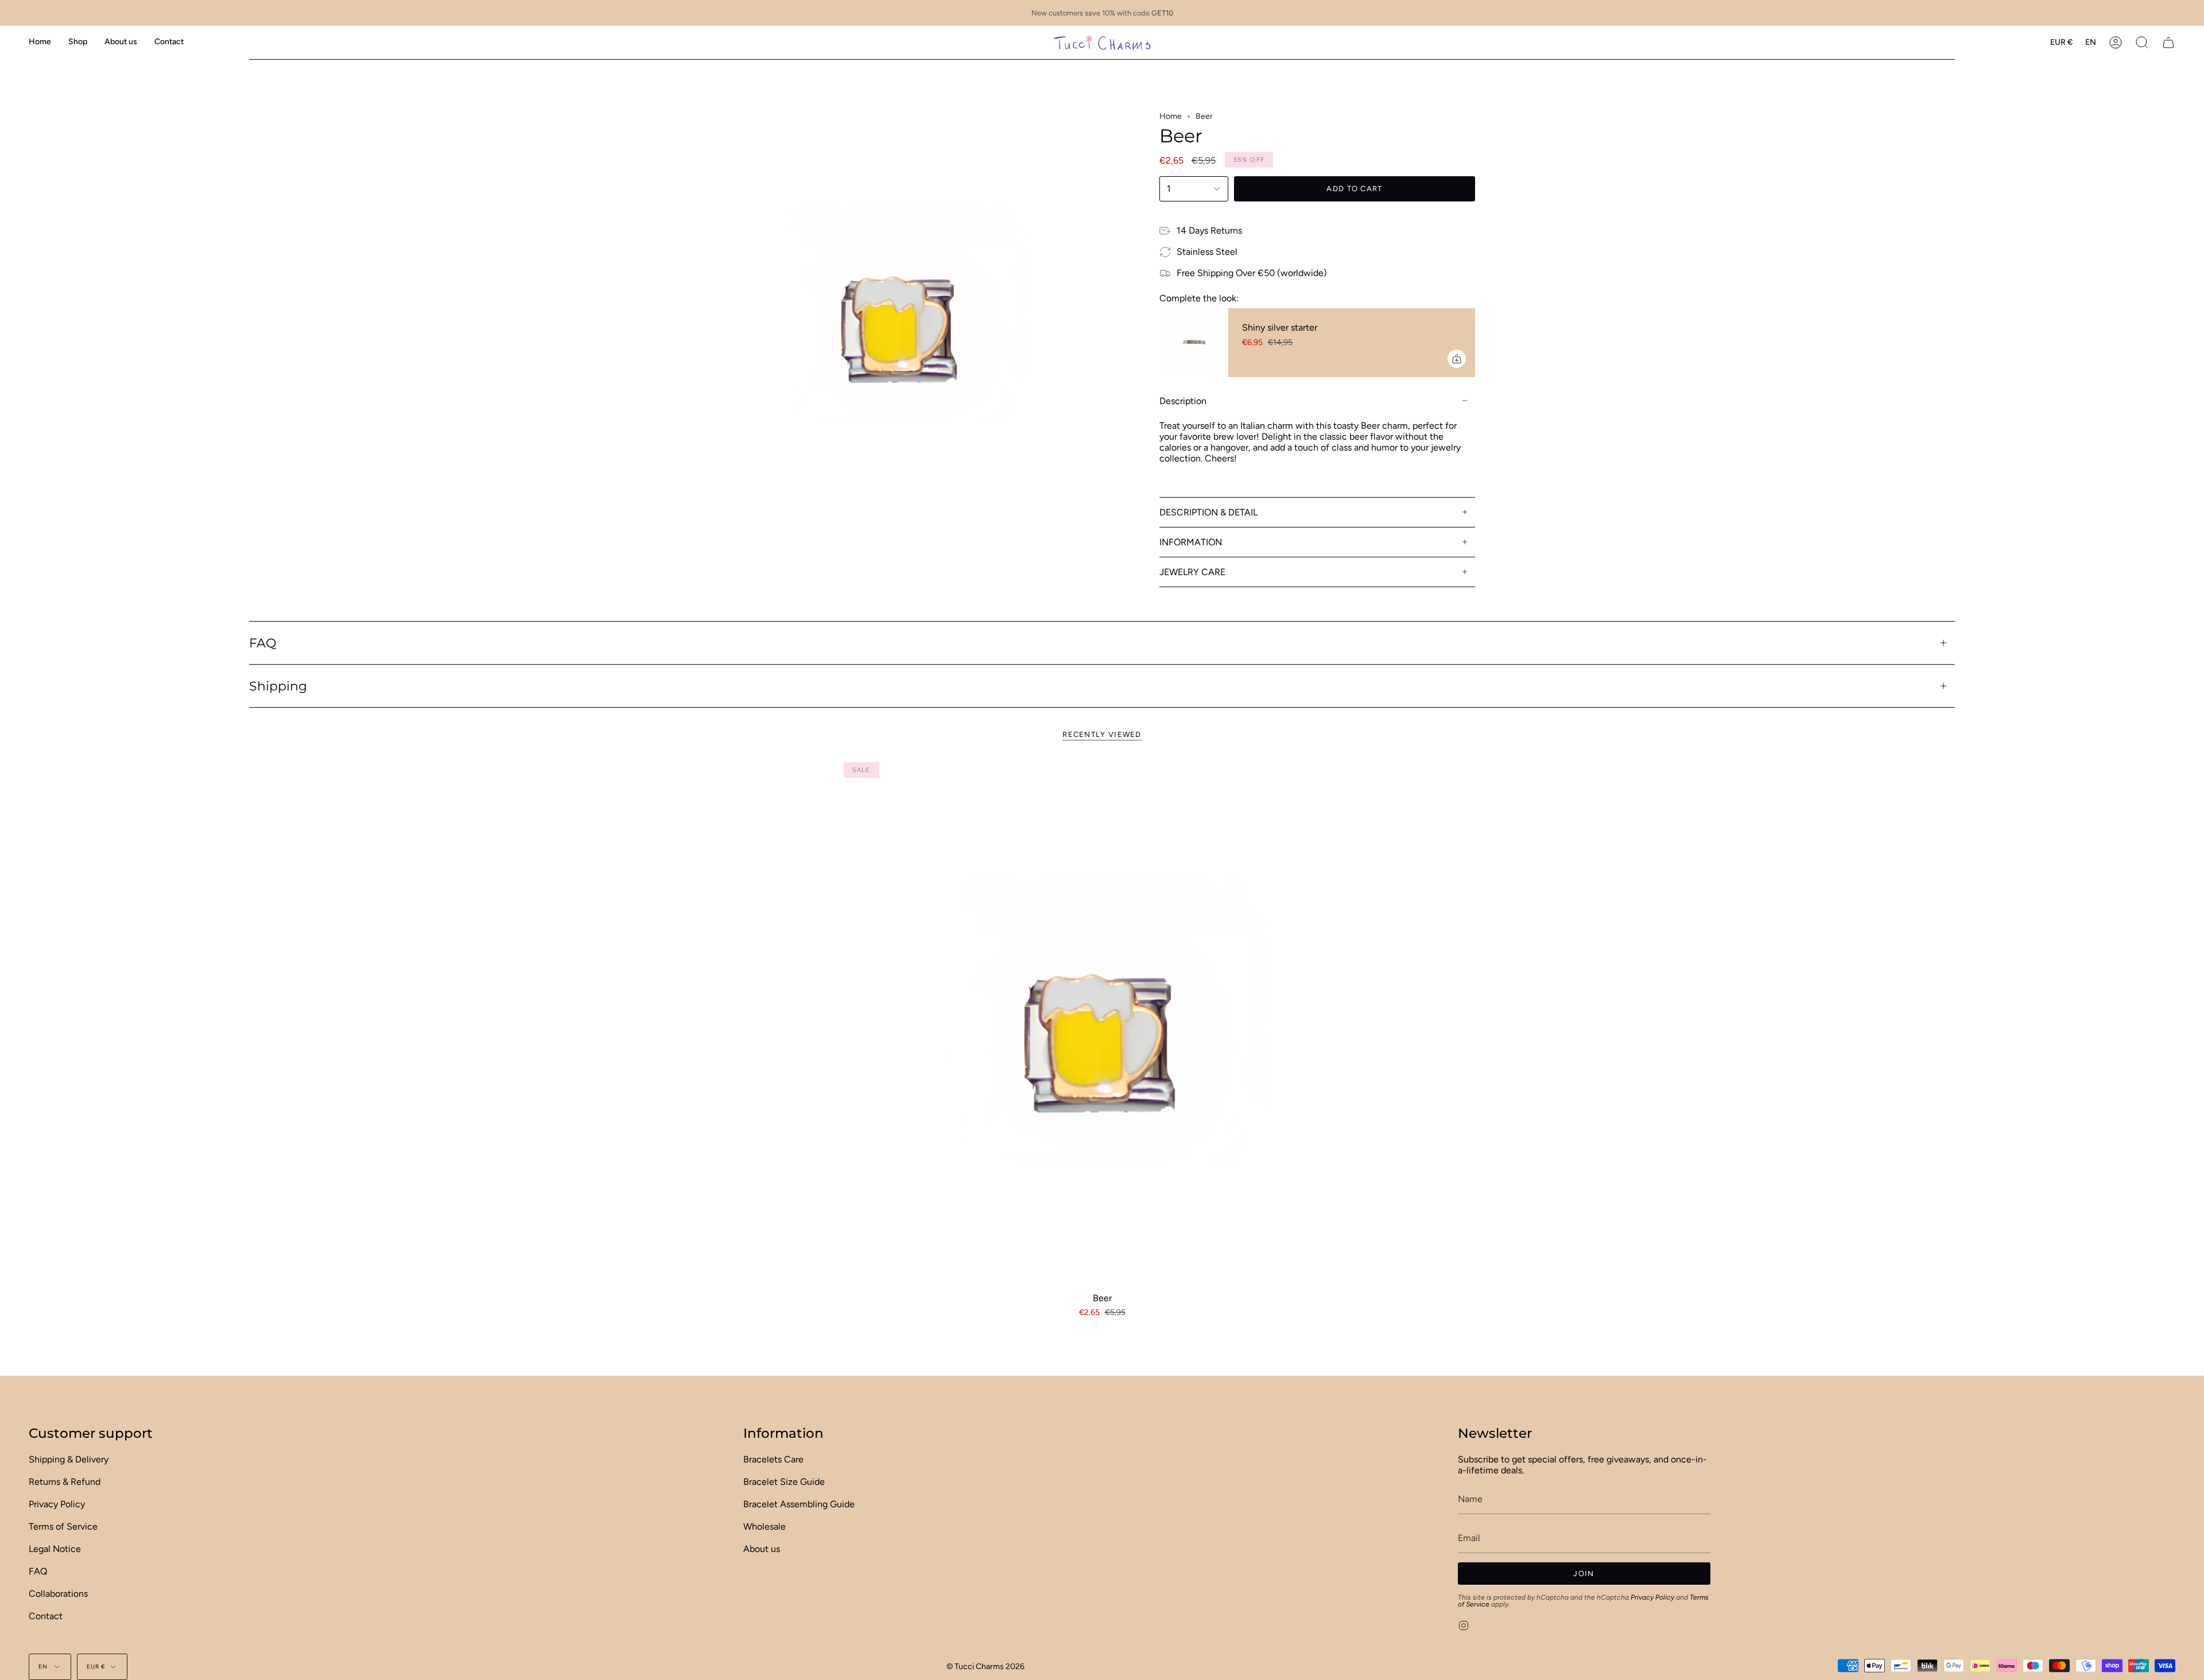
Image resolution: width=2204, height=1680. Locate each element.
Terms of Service (63, 1526)
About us (762, 1549)
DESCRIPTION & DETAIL (1208, 512)
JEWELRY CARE (1192, 572)
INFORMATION (1191, 542)
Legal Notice (55, 1549)
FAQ (263, 643)
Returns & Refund (65, 1482)
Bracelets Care (773, 1459)
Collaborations (58, 1594)
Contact (46, 1616)
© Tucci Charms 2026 (985, 1667)
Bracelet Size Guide (784, 1482)
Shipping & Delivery (69, 1459)
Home (1171, 116)
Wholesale (765, 1526)
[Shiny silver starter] (1194, 343)
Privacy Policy (57, 1504)
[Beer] (1102, 1021)
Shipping (278, 686)
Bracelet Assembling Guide (799, 1504)
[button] (78, 42)
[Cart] (2168, 42)
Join (1584, 1574)
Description (1183, 401)
